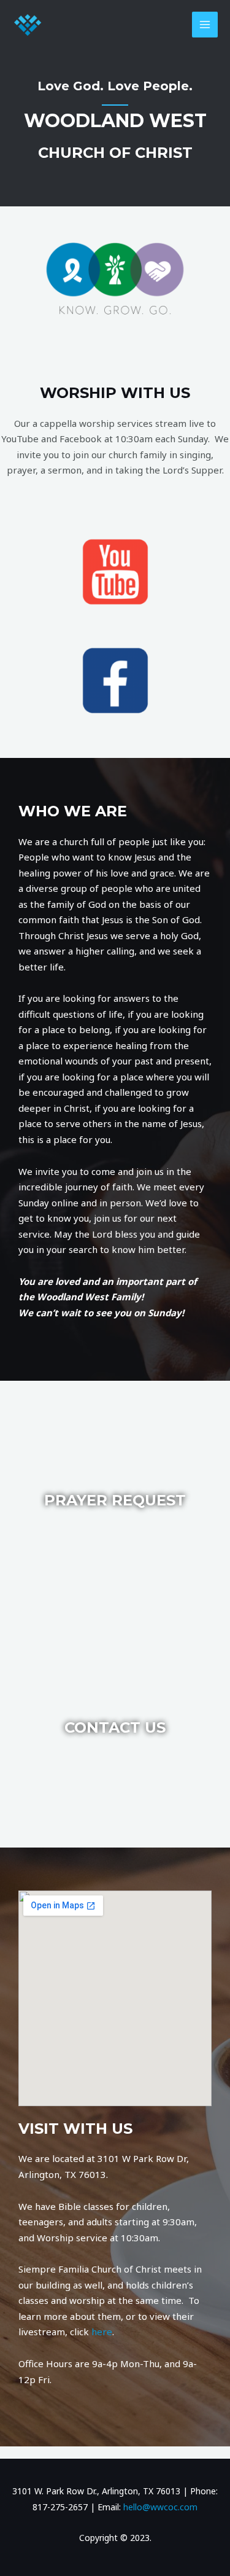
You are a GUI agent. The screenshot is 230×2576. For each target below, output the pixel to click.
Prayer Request (115, 1500)
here (102, 2332)
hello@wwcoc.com (160, 2507)
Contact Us (115, 1727)
